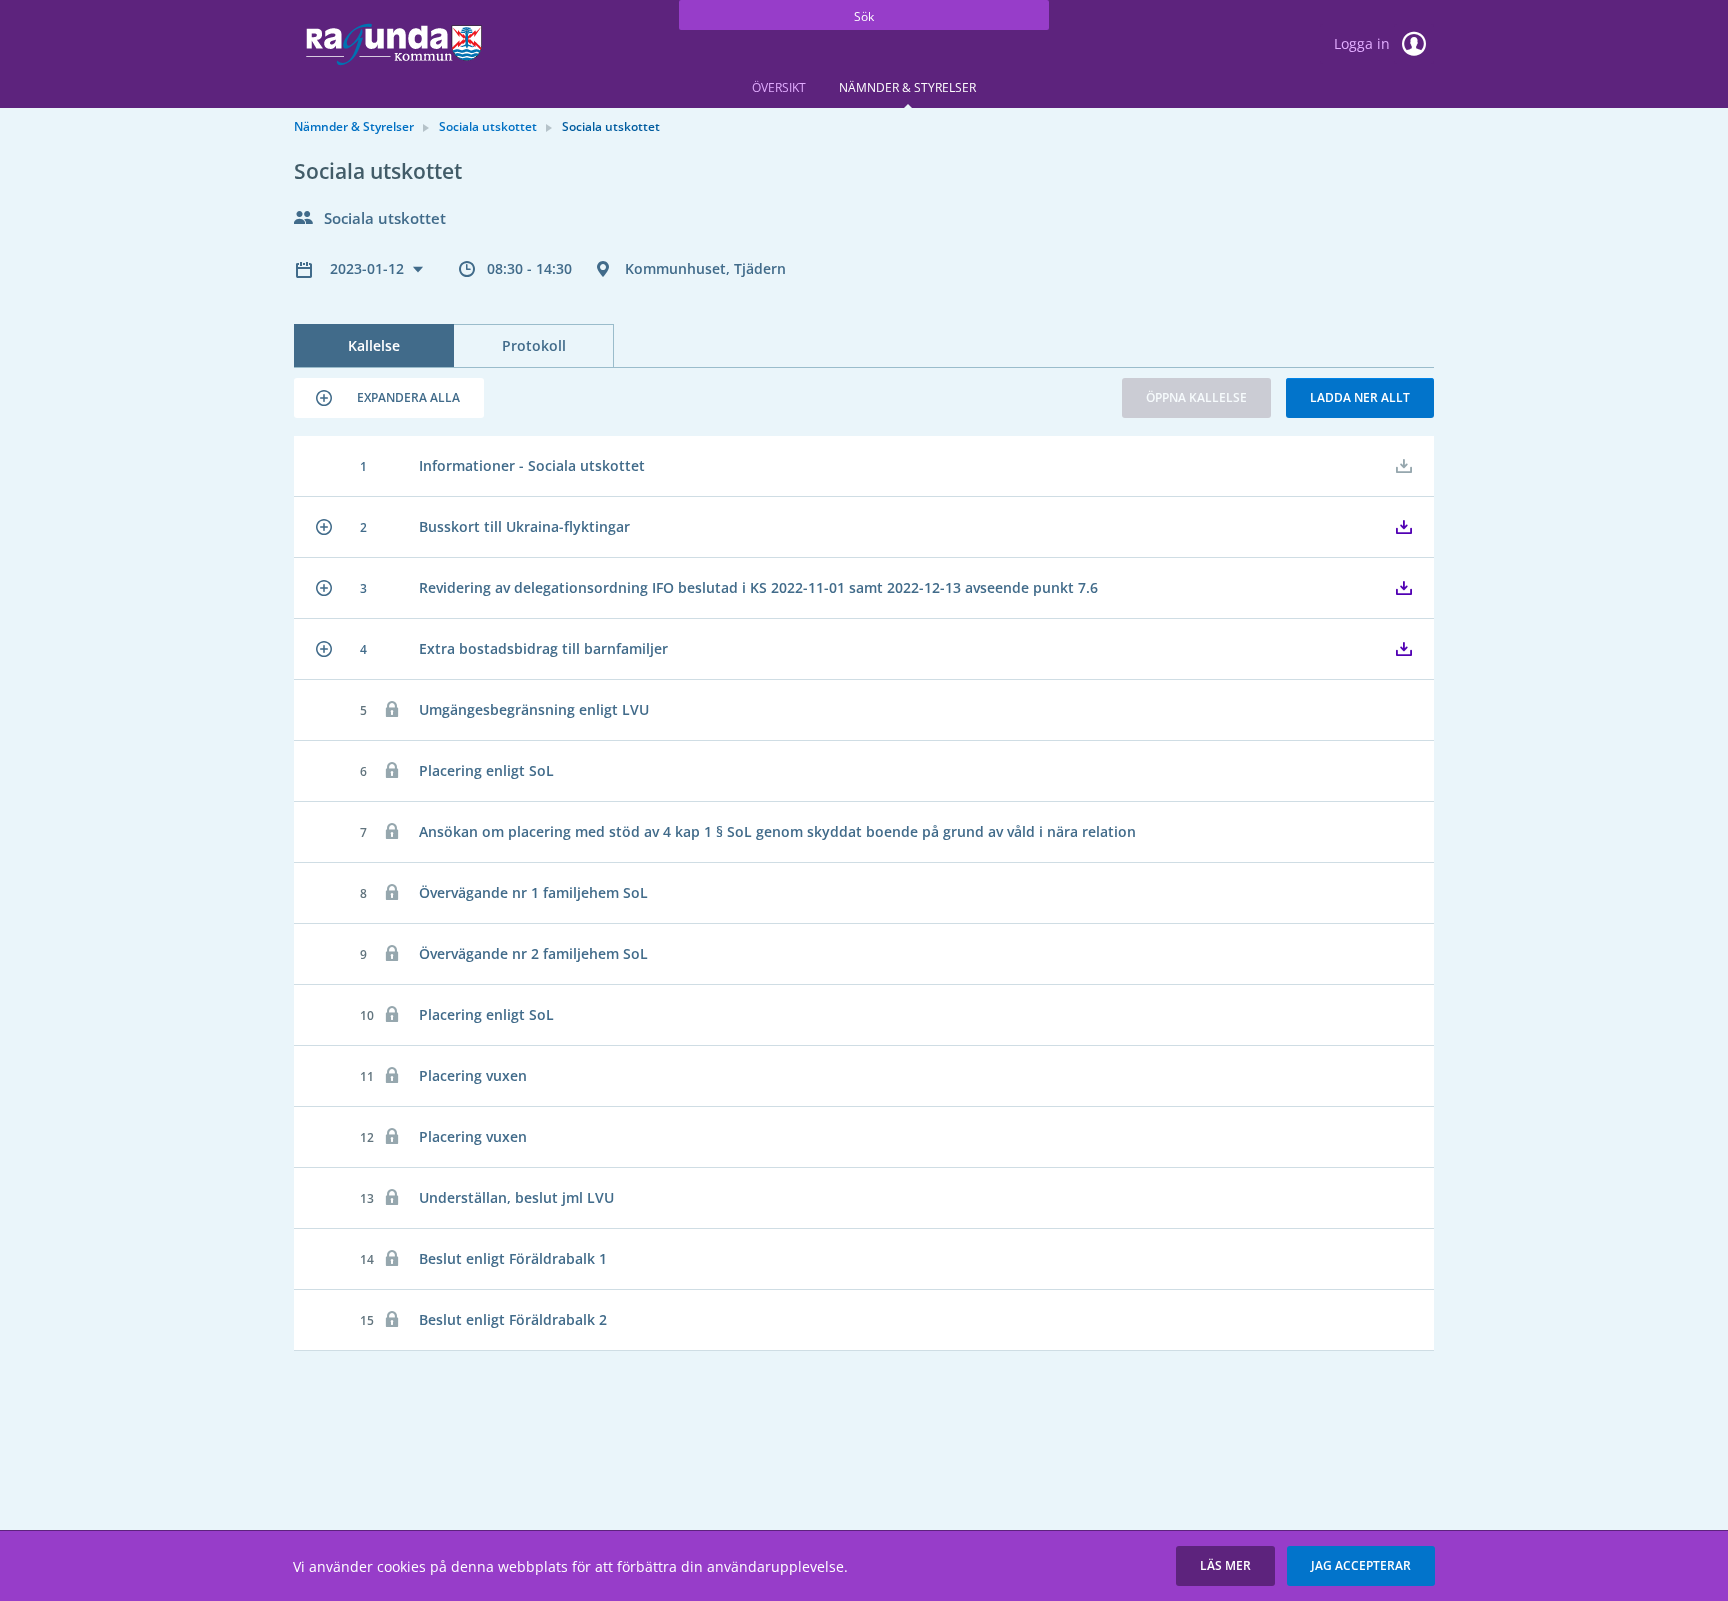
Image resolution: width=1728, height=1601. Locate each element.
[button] (389, 398)
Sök (864, 16)
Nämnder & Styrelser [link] (354, 126)
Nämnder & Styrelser (907, 87)
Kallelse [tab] (374, 345)
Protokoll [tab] (534, 345)
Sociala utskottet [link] (488, 126)
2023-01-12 (369, 268)
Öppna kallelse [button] (1196, 397)
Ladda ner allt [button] (1360, 397)
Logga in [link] (1364, 43)
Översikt (779, 87)
